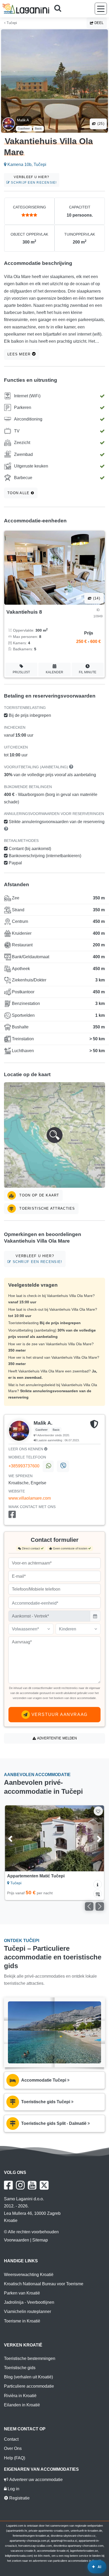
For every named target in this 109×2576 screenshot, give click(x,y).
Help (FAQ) (15, 2458)
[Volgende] (93, 1838)
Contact (11, 2439)
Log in (13, 2489)
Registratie (19, 2498)
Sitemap (40, 2240)
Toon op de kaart (39, 1195)
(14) (96, 598)
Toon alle (19, 493)
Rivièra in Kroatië (20, 2396)
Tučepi (11, 23)
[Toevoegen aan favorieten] (98, 1811)
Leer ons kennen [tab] (26, 1449)
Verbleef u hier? (33, 180)
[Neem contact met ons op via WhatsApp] (48, 1466)
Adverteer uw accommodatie (35, 2480)
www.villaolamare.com (30, 1498)
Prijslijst (21, 672)
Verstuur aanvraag (59, 1714)
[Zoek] (60, 9)
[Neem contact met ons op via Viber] (63, 1466)
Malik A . (24, 120)
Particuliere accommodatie (29, 2386)
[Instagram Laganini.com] (20, 2185)
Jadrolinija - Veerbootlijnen (29, 2302)
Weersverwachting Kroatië (29, 2275)
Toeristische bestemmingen (30, 2358)
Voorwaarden (17, 2240)
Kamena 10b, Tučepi (26, 164)
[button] (54, 1135)
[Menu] (101, 9)
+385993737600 (24, 1466)
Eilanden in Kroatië (22, 2405)
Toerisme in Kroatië (22, 2321)
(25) (100, 124)
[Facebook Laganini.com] (8, 2185)
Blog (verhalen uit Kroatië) (28, 2377)
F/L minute (88, 672)
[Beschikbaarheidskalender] (98, 1894)
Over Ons (13, 2448)
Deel (98, 23)
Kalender (54, 672)
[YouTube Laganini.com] (32, 2185)
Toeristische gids (20, 2368)
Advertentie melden (56, 1738)
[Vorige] (16, 1838)
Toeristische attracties (47, 1208)
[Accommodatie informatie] (98, 1884)
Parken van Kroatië (22, 2293)
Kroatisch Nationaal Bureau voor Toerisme (44, 2284)
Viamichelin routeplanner (28, 2312)
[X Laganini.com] (44, 2185)
